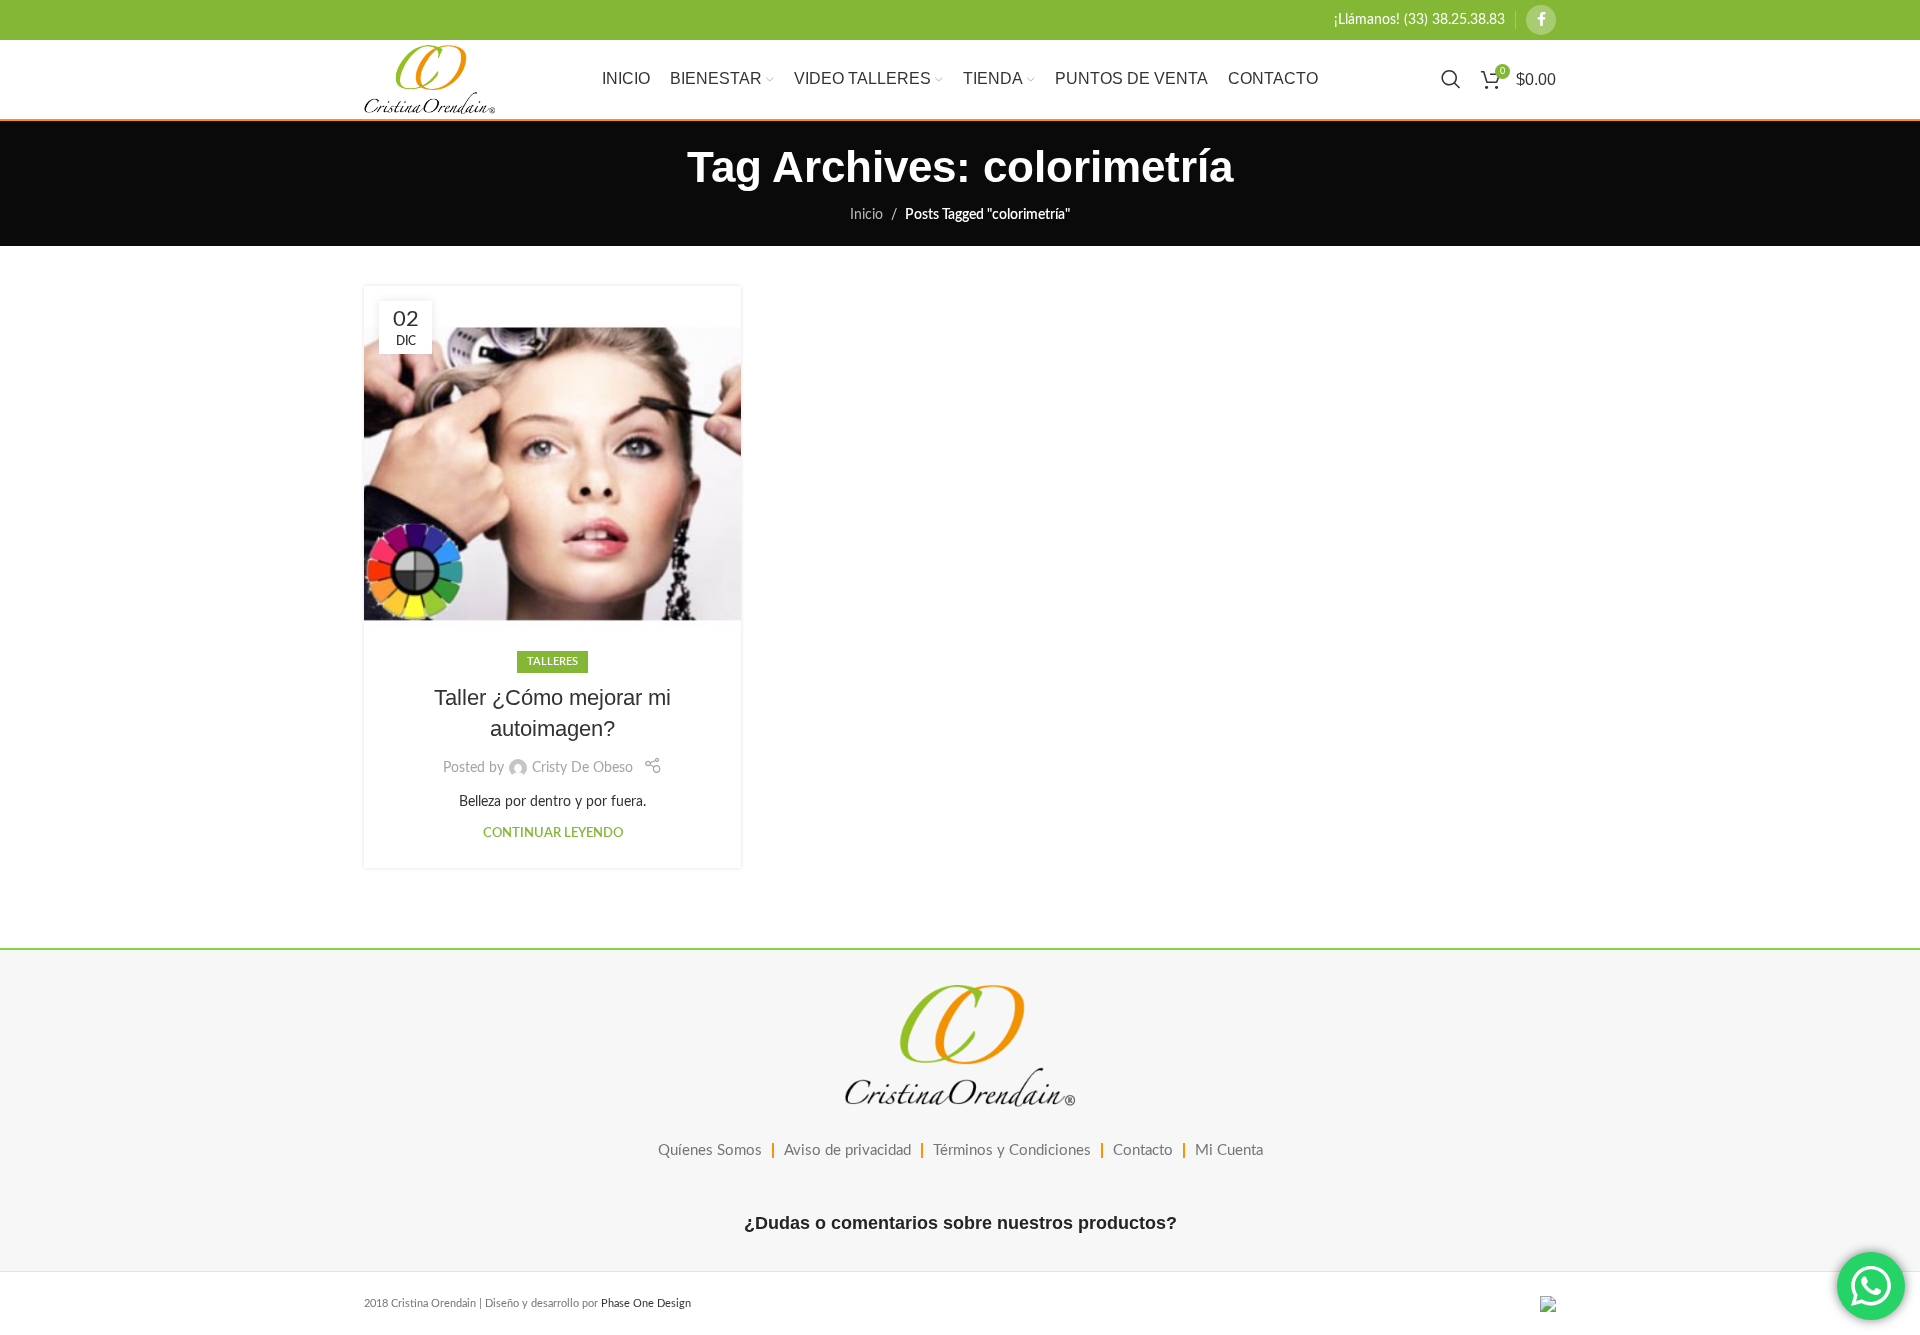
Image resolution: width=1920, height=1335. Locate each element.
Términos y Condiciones (1012, 1150)
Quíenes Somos (710, 1150)
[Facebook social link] (1541, 20)
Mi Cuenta (1229, 1150)
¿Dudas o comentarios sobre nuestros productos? (960, 1223)
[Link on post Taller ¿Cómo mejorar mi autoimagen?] (552, 474)
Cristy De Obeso (582, 768)
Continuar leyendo (553, 833)
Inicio (866, 215)
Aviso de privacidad (847, 1150)
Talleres (552, 661)
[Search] (1451, 79)
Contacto (1143, 1150)
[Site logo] (429, 79)
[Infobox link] (1419, 20)
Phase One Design (646, 1303)
